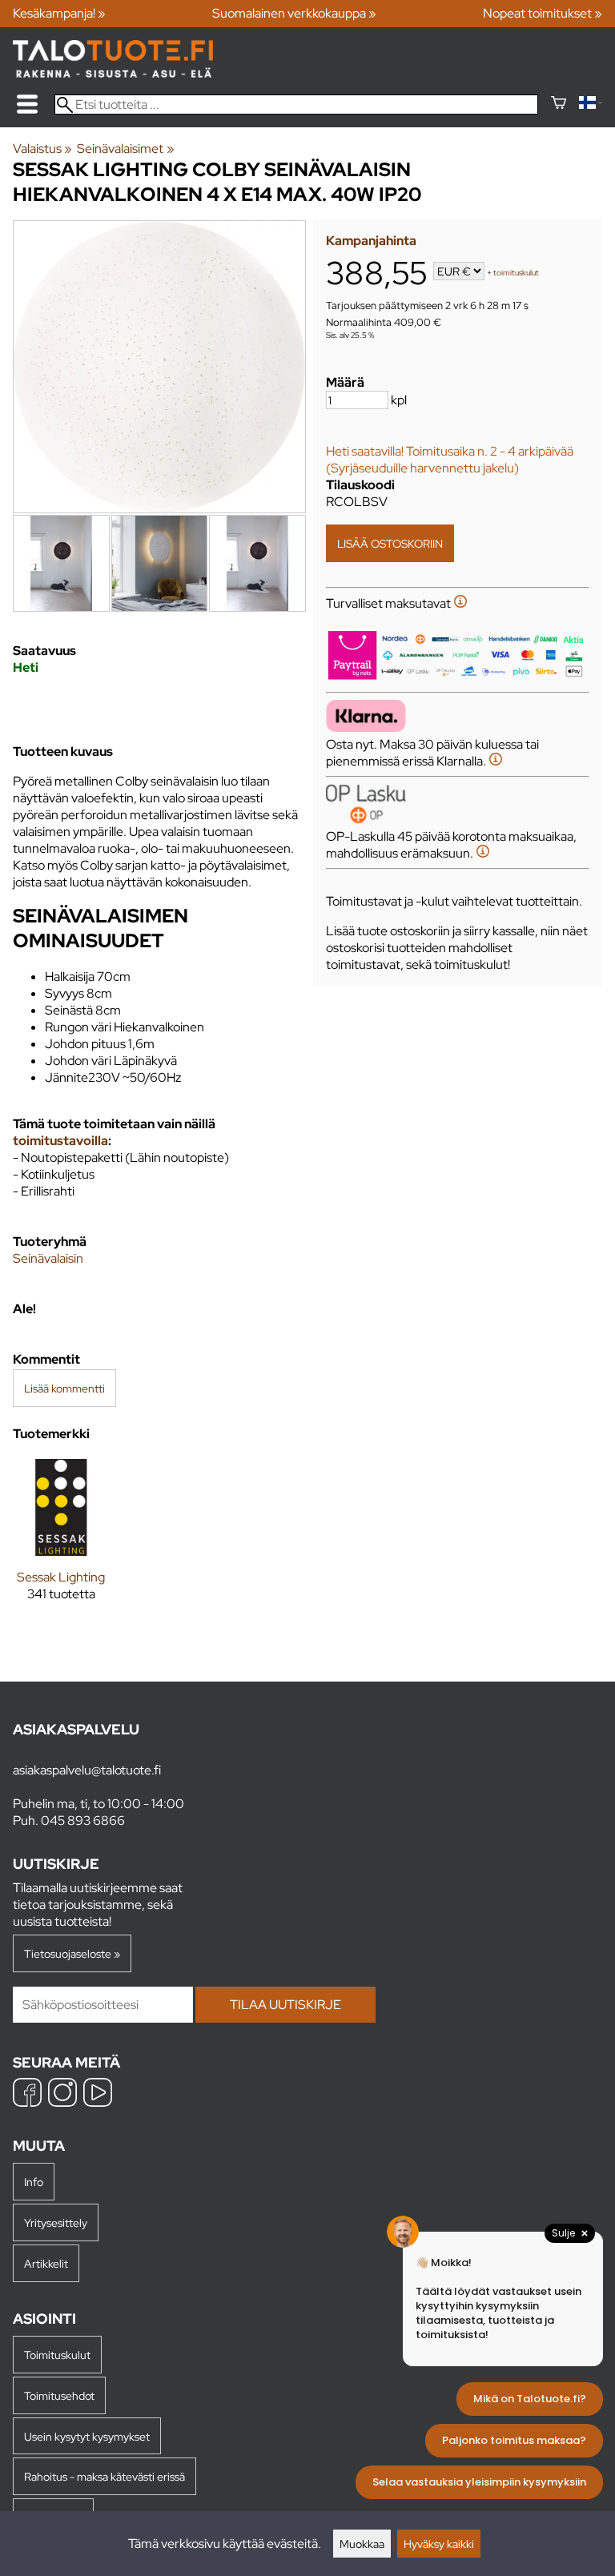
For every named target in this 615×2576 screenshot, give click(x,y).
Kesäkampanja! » (59, 13)
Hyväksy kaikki (439, 2544)
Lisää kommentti (64, 1388)
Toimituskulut (57, 2355)
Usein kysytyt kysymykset (87, 2436)
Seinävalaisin (48, 1258)
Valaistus (42, 149)
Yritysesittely (56, 2222)
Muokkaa (362, 2544)
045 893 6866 (83, 1820)
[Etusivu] (113, 73)
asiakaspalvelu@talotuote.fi (87, 1770)
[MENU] (27, 104)
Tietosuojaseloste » (72, 1953)
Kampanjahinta (371, 241)
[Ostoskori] (559, 104)
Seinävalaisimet (125, 149)
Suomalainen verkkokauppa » (294, 13)
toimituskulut (516, 273)
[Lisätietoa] (460, 603)
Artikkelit (46, 2263)
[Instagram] (62, 2094)
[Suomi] (591, 104)
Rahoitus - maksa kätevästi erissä (105, 2476)
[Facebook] (27, 2094)
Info (34, 2182)
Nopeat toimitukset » (543, 13)
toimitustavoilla (60, 1141)
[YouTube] (98, 2094)
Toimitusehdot (59, 2395)
